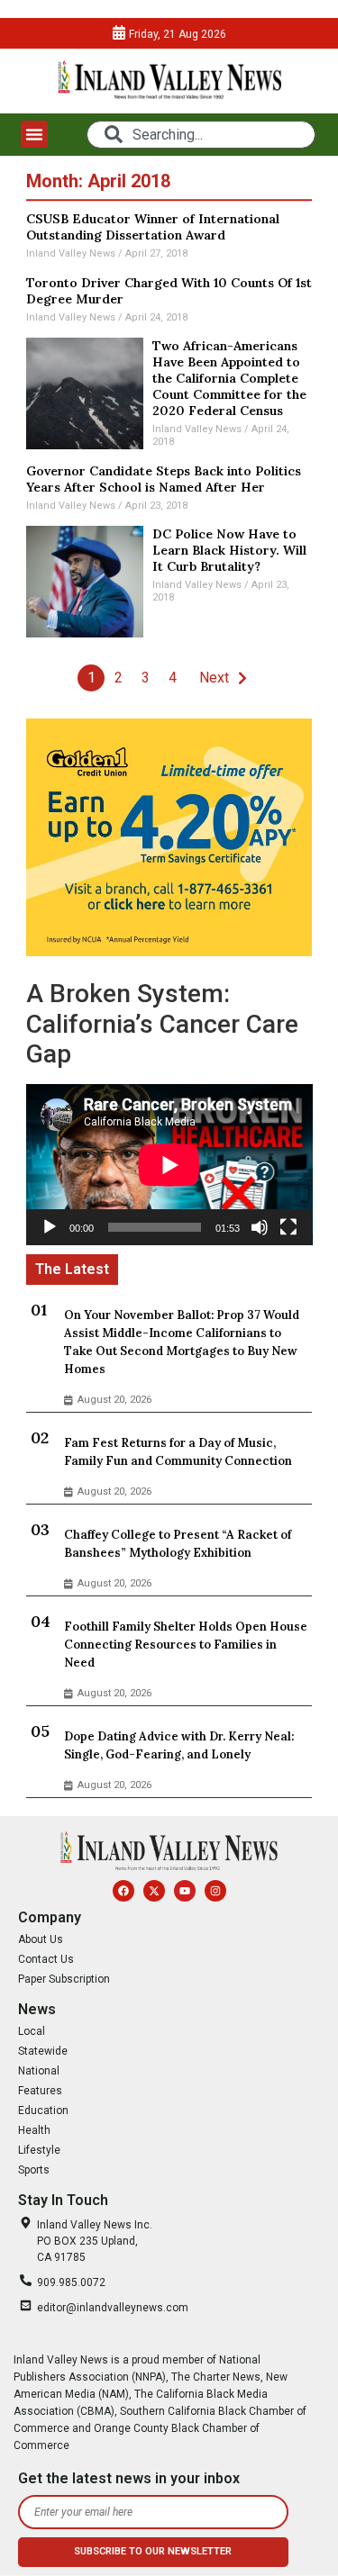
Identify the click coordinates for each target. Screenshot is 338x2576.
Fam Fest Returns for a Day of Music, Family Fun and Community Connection (178, 1452)
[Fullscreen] (288, 1227)
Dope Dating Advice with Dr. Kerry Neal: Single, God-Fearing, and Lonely (179, 1745)
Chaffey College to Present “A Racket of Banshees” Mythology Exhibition (178, 1544)
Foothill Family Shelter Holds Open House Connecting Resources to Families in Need (186, 1645)
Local (32, 2031)
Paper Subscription (64, 1979)
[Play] (50, 1227)
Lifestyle (39, 2150)
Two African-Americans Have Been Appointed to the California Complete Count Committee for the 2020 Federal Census (229, 378)
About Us (41, 1939)
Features (40, 2091)
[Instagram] (215, 1891)
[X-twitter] (154, 1891)
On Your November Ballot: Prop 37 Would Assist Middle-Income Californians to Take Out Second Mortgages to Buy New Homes (182, 1342)
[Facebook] (123, 1891)
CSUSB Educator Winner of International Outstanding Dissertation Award (153, 227)
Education (43, 2111)
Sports (34, 2170)
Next (214, 678)
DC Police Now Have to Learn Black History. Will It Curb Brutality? (229, 550)
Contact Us (46, 1959)
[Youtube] (185, 1891)
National (39, 2071)
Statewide (43, 2051)
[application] (169, 1165)
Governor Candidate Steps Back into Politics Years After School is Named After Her (164, 479)
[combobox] (201, 135)
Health (34, 2130)
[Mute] (260, 1227)
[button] (34, 134)
